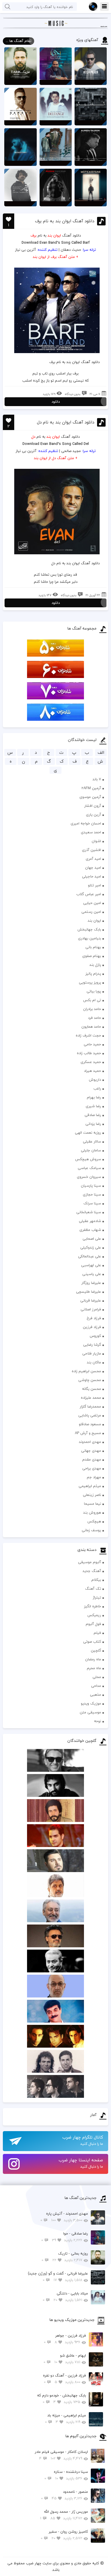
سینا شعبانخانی (89, 1212)
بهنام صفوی (92, 956)
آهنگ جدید (92, 1571)
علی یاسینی (92, 1274)
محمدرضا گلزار (90, 1406)
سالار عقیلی (92, 1141)
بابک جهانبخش (89, 929)
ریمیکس (94, 1615)
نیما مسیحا (92, 1504)
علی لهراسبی (91, 1265)
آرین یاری (93, 814)
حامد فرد (94, 1018)
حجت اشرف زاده (88, 1035)
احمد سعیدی (91, 832)
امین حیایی (92, 903)
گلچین (96, 1650)
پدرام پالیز (93, 974)
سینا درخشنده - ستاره (66, 2475)
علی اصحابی (92, 1239)
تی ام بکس (92, 1000)
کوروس (95, 1336)
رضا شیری (93, 1106)
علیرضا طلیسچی (89, 1292)
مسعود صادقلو (90, 1424)
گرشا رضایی (92, 1345)
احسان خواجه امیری (86, 823)
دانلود (56, 402)
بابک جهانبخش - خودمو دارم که (61, 2399)
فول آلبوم (93, 1624)
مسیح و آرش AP (88, 1433)
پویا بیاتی (94, 991)
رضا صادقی (93, 1115)
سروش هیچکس (88, 1159)
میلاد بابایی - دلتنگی (65, 2297)
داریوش (95, 1080)
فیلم (97, 1633)
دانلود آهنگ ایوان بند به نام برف (65, 221)
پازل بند (95, 965)
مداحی (96, 1686)
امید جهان (93, 868)
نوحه (97, 1721)
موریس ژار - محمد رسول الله (64, 2515)
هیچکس (94, 1521)
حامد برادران (92, 1009)
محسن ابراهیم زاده (86, 1371)
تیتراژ (97, 1597)
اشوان (96, 841)
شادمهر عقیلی (90, 1221)
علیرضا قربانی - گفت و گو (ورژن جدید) (58, 2277)
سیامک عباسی (89, 1168)
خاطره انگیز (92, 1606)
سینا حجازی (92, 1194)
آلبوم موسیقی (90, 1562)
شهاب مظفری (90, 1230)
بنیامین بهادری (90, 938)
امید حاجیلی (92, 876)
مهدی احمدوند (90, 1442)
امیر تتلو (94, 885)
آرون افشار (93, 806)
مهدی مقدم (92, 1459)
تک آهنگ (93, 1589)
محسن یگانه (92, 1389)
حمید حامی (92, 1044)
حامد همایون (91, 1027)
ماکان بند (94, 1362)
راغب (97, 1088)
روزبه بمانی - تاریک (65, 2257)
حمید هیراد (92, 1071)
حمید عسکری (91, 1062)
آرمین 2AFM (91, 788)
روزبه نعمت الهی (88, 1133)
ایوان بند (94, 921)
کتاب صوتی (92, 1642)
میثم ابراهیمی (90, 1486)
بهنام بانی (93, 947)
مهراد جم (94, 1477)
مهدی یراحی (92, 1468)
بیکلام (96, 1580)
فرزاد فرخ (94, 1318)
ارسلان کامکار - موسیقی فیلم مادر (61, 2455)
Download (30, 243)
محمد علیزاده (91, 1398)
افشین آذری (92, 850)
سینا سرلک (92, 1203)
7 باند (97, 779)
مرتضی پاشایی (90, 1415)
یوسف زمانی (91, 1530)
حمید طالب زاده (89, 1053)
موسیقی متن (90, 1712)
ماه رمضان (93, 1659)
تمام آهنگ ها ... (18, 41)
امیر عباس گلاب (89, 894)
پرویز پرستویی (90, 982)
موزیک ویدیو (91, 1703)
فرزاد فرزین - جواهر (65, 2339)
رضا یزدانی (93, 1124)
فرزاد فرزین (92, 1327)
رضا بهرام (94, 1097)
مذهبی (95, 1695)
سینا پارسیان (91, 1186)
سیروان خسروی (89, 1177)
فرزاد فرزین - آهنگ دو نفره (64, 2379)
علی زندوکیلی (91, 1247)
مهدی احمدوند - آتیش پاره (64, 2217)
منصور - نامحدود (64, 2495)
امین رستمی (91, 912)
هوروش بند (92, 1512)
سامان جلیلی (91, 1150)
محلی (97, 1677)
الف (101, 753)
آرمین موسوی (90, 797)
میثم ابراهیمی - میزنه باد (65, 2419)
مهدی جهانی (91, 1451)
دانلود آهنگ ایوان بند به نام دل (66, 422)
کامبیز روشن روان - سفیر (64, 2535)
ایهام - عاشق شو (65, 2359)
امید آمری (93, 859)
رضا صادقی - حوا (65, 2237)
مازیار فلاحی (92, 1353)
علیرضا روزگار (91, 1283)
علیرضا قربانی (91, 1300)
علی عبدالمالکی (90, 1256)
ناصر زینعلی (92, 1495)
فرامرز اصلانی (91, 1309)
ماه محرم (94, 1668)
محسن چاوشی (90, 1380)
